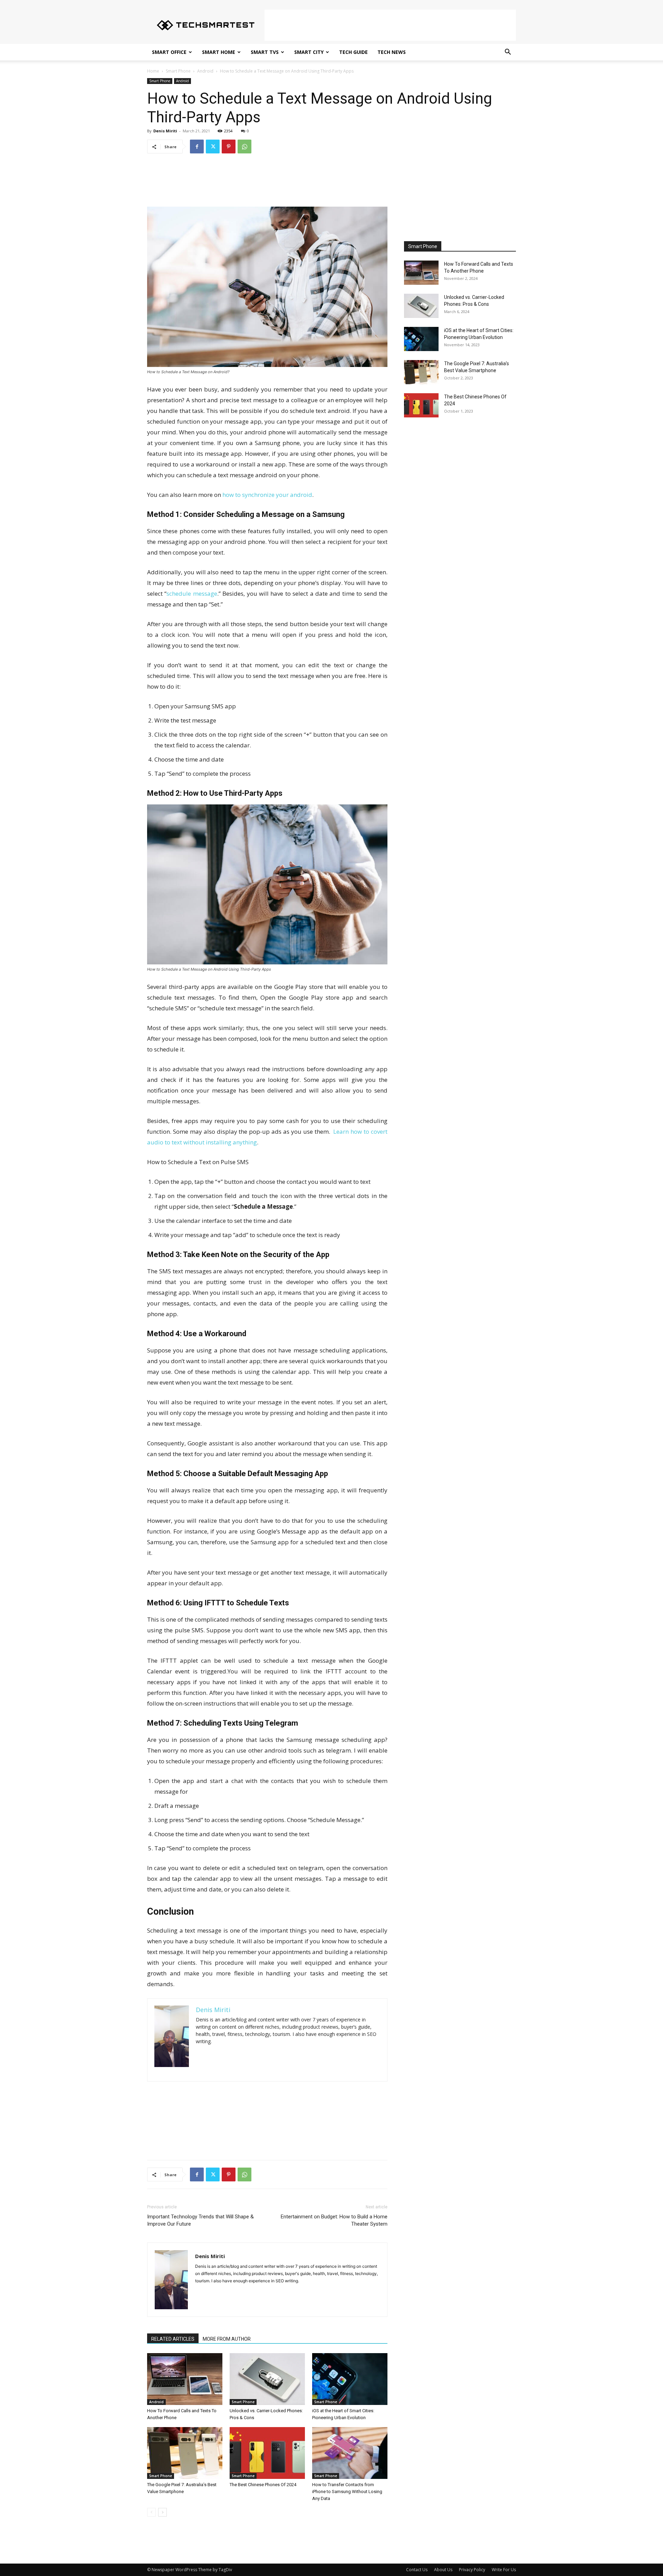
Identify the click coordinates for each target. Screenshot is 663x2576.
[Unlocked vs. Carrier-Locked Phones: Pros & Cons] (267, 2379)
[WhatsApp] (244, 147)
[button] (508, 53)
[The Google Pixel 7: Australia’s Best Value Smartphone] (185, 2453)
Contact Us (417, 2570)
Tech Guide (353, 52)
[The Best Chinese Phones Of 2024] (267, 2453)
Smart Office (169, 52)
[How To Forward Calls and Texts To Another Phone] (185, 2379)
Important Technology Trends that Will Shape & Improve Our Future (200, 2220)
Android (205, 71)
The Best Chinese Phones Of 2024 (263, 2485)
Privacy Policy (472, 2570)
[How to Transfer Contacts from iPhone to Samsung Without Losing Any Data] (350, 2453)
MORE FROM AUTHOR (227, 2339)
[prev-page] (151, 2512)
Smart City (309, 52)
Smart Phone (178, 71)
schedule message (192, 593)
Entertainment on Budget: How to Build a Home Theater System (334, 2220)
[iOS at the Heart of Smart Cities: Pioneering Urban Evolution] (350, 2379)
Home (153, 71)
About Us (443, 2570)
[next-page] (162, 2512)
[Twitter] (213, 147)
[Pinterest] (229, 147)
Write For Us (504, 2570)
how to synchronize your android (267, 495)
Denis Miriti (165, 131)
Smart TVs (265, 52)
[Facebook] (197, 147)
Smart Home (219, 52)
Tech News (392, 52)
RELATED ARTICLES (173, 2339)
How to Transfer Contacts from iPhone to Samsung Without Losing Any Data (347, 2492)
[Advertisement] (390, 25)
